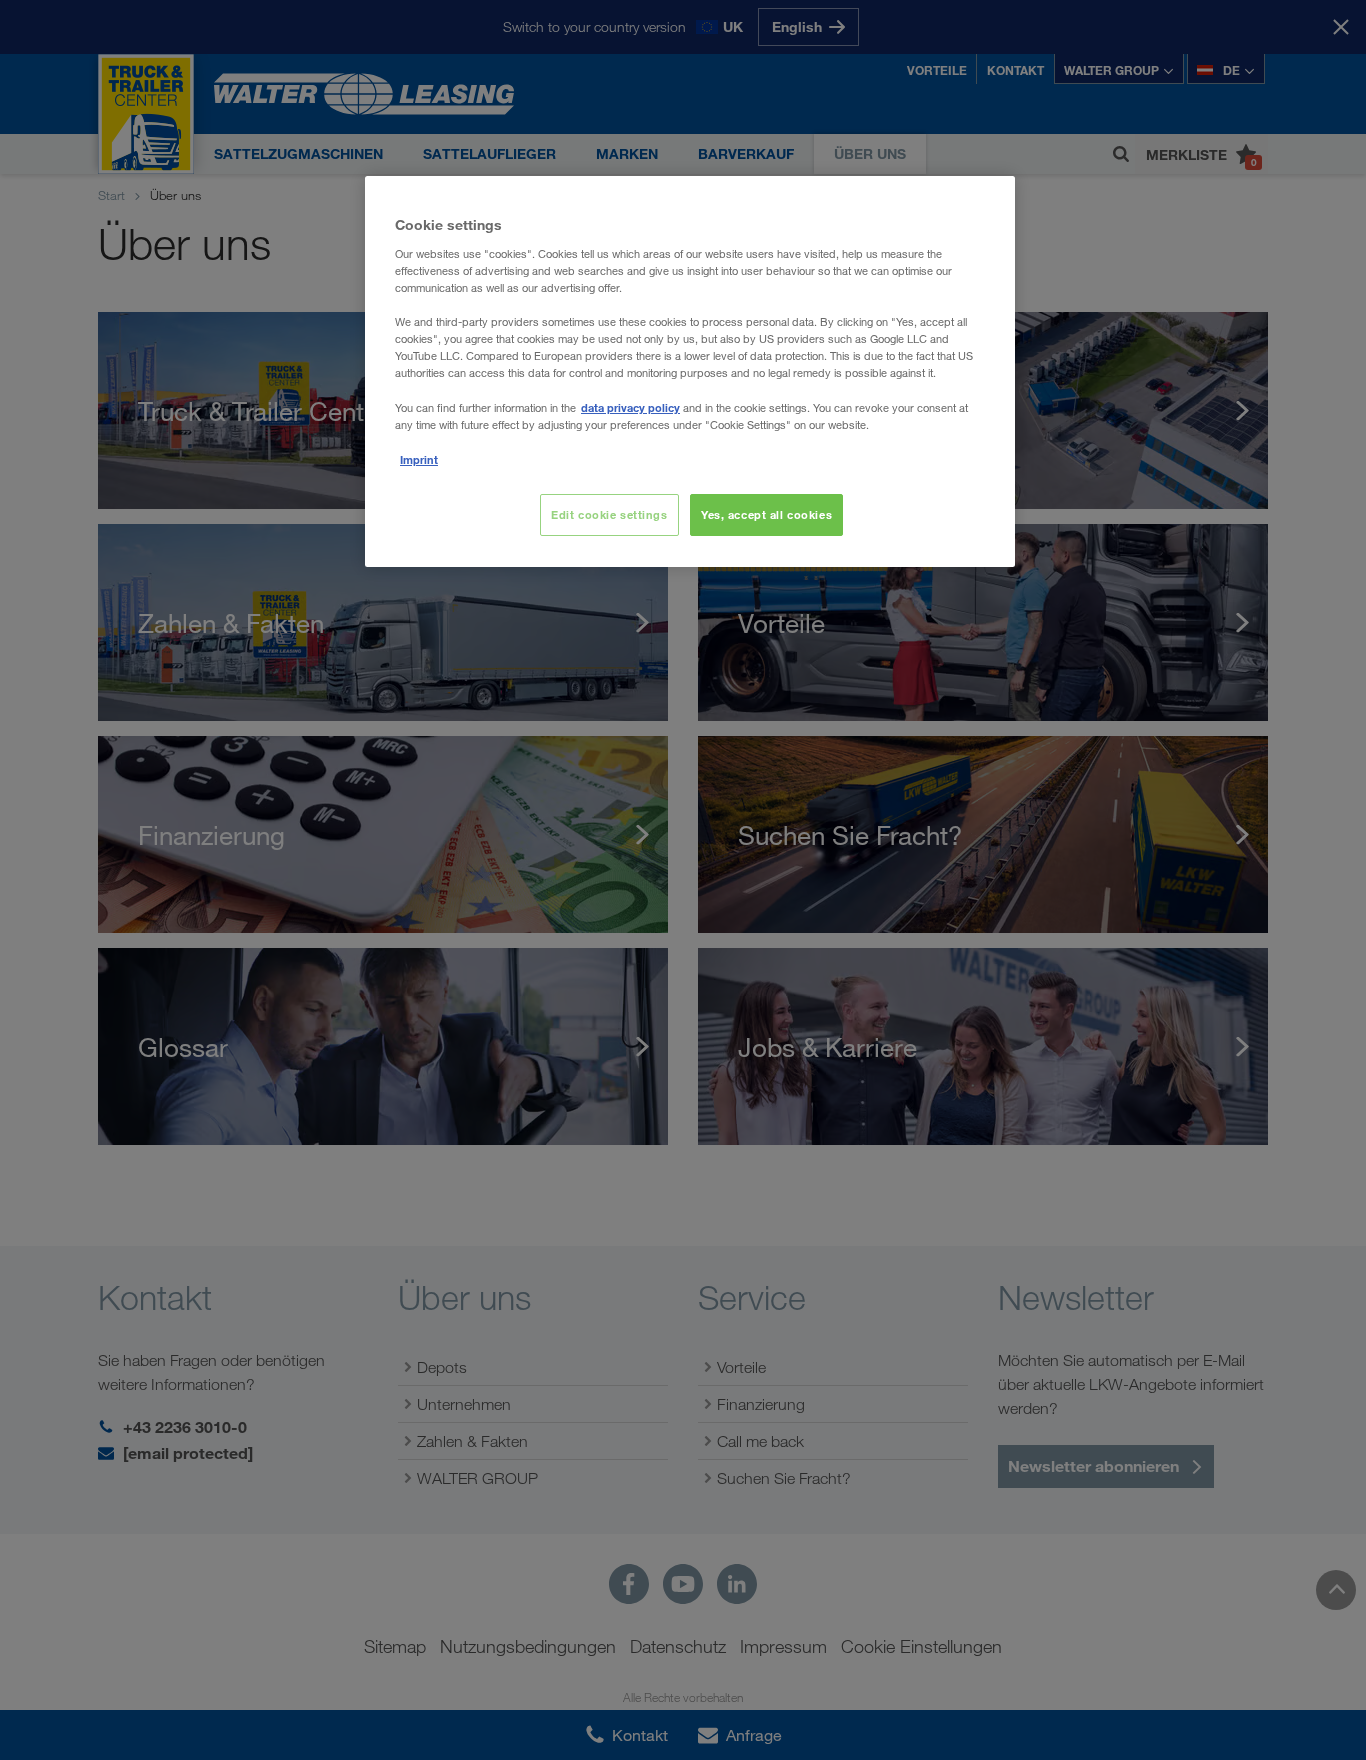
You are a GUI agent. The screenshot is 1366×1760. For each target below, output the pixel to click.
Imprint (419, 459)
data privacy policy (630, 407)
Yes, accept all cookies (766, 514)
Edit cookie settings (609, 514)
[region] (690, 371)
